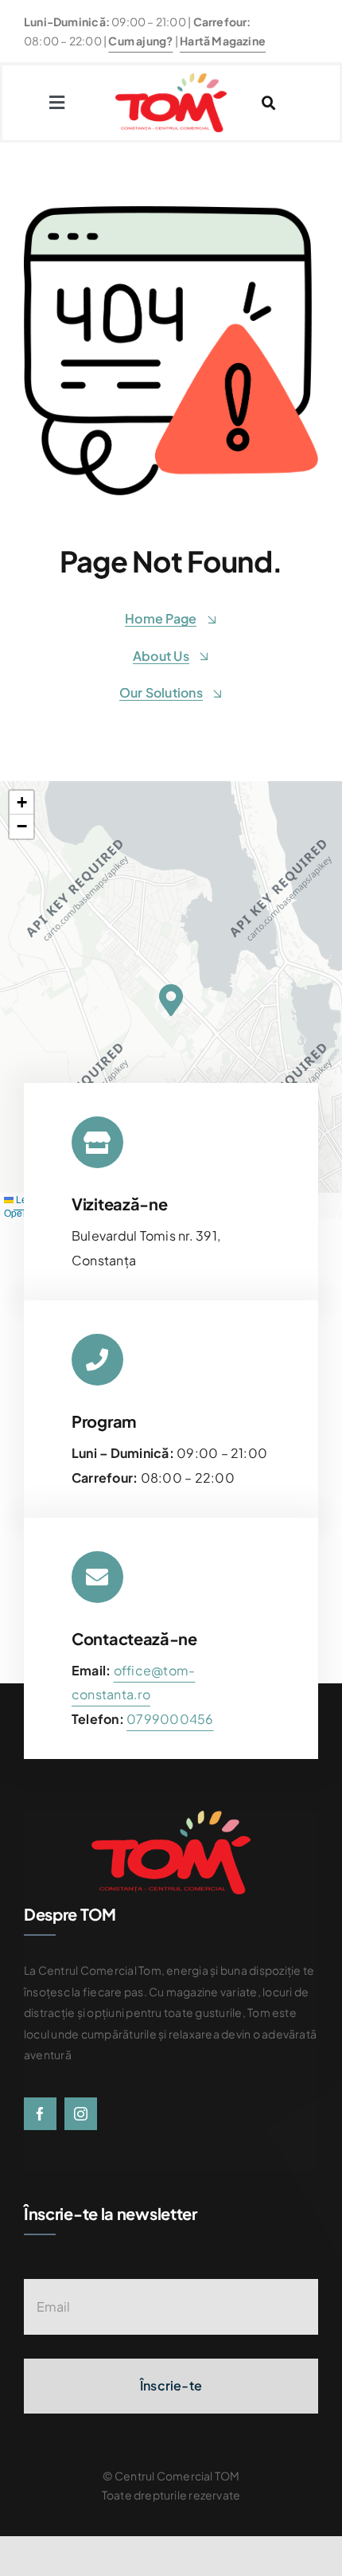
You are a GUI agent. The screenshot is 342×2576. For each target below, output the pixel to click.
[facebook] (40, 2114)
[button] (171, 1000)
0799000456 (170, 1719)
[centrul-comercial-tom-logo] (171, 79)
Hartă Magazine (223, 41)
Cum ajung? (140, 41)
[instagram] (81, 2114)
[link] (170, 1719)
